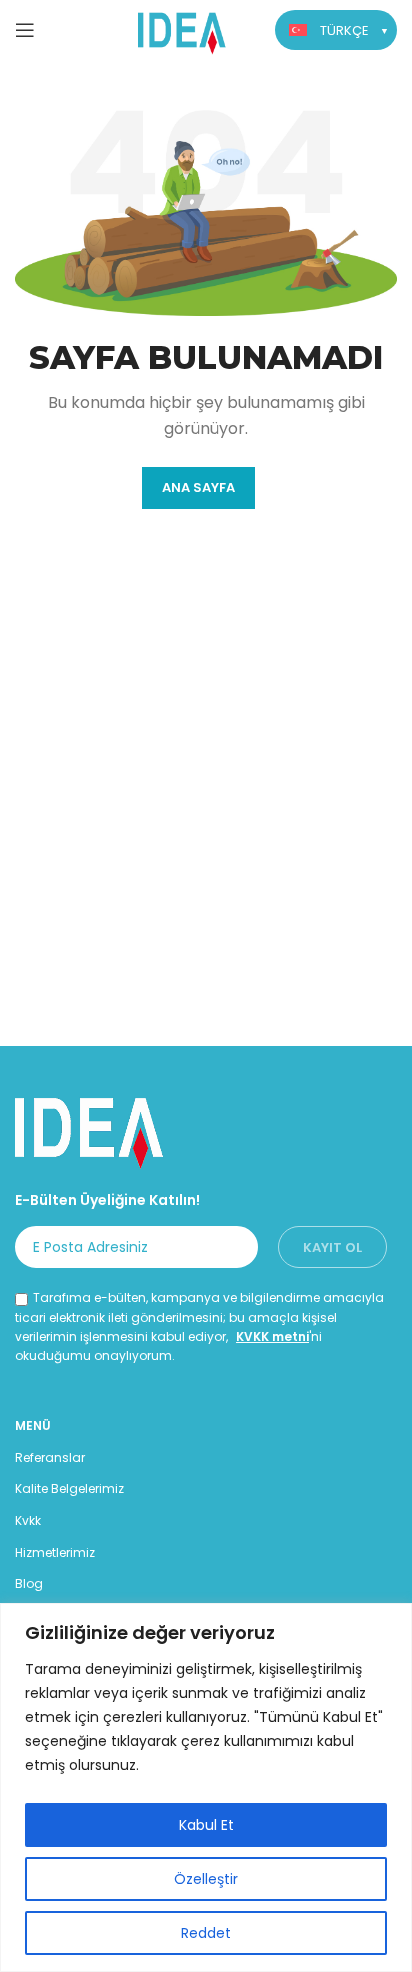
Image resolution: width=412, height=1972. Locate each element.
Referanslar (50, 1457)
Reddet (206, 1933)
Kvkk (28, 1520)
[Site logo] (182, 28)
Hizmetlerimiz (55, 1552)
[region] (206, 1787)
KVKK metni (272, 1336)
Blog (29, 1583)
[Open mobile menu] (25, 30)
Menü (33, 1425)
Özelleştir (206, 1879)
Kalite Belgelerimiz (69, 1488)
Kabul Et (206, 1825)
